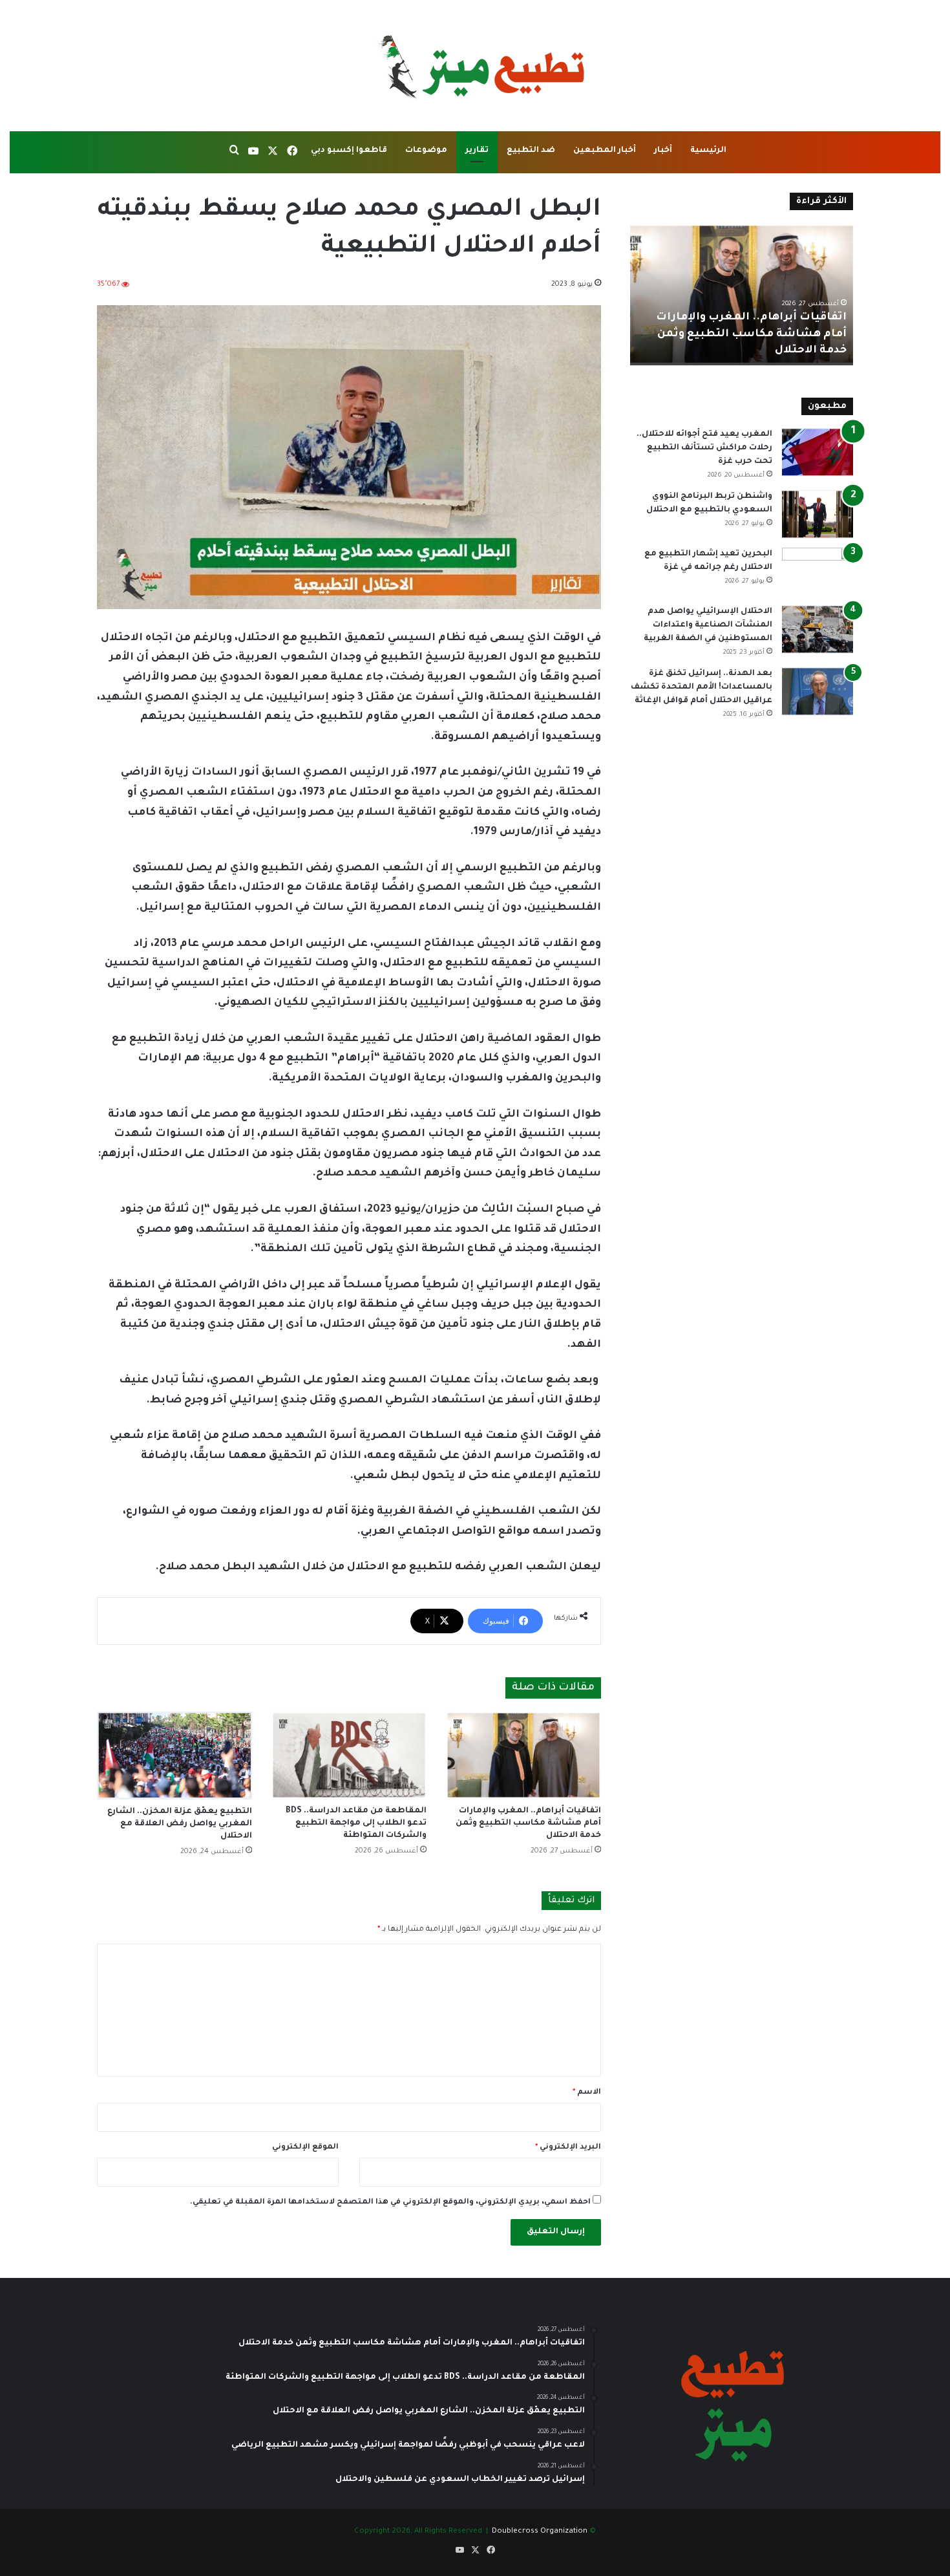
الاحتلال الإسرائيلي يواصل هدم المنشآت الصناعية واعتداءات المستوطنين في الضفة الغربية (708, 625)
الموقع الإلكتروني (305, 2148)
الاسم (587, 2093)
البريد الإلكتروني (568, 2148)
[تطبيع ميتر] (475, 66)
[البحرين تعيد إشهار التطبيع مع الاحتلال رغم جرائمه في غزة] (818, 572)
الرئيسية (708, 151)
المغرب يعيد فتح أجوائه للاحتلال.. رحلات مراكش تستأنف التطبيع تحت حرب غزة (704, 448)
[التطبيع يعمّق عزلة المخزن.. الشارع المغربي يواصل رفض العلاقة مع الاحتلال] (174, 1755)
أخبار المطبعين (605, 151)
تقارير (477, 151)
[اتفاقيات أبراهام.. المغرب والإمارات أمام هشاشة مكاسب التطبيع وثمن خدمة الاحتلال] (523, 1755)
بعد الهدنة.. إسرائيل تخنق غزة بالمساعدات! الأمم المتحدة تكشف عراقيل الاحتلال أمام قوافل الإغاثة (702, 687)
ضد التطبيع (531, 151)
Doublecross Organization (540, 2532)
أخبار (663, 151)
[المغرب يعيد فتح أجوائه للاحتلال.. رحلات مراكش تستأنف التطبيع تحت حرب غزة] (818, 452)
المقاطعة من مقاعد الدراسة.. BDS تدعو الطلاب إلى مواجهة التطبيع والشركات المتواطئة (356, 1823)
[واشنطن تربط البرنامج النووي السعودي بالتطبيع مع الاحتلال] (818, 514)
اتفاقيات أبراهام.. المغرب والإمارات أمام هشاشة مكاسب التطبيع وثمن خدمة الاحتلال (528, 1823)
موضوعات (426, 151)
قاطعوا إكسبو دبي (349, 151)
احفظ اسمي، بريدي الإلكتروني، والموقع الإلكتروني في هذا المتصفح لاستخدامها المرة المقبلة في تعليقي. (390, 2203)
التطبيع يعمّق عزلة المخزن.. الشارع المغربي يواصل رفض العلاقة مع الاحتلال (180, 1824)
